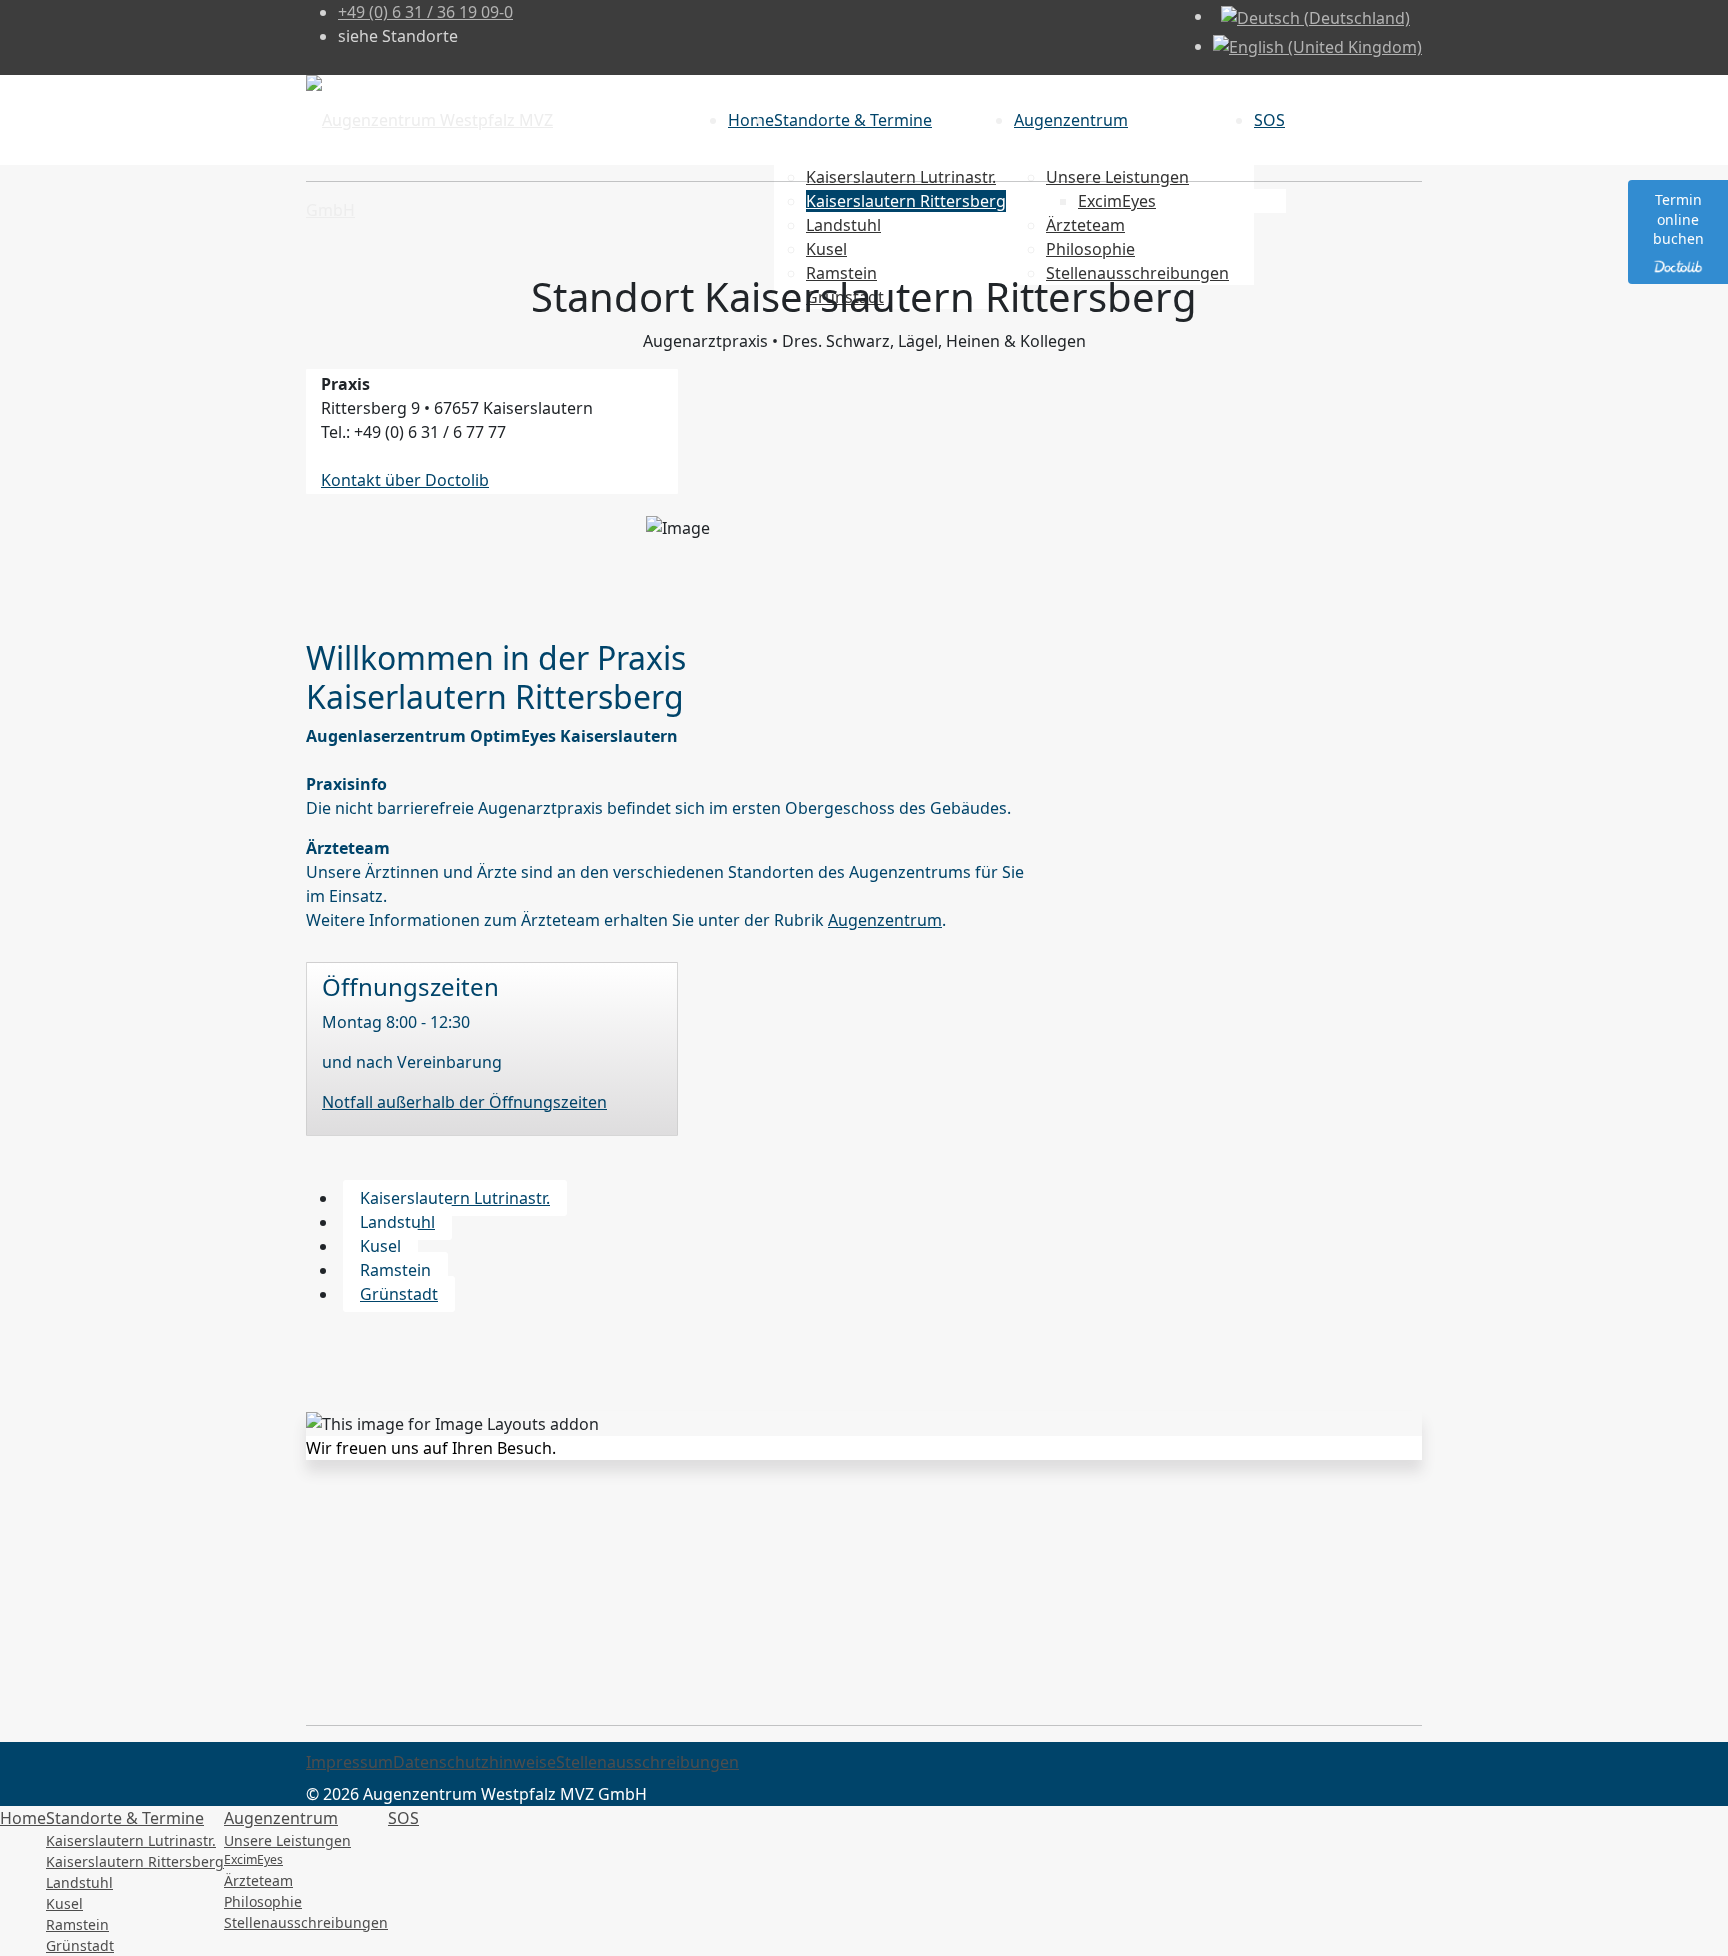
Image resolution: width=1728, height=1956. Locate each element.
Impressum (349, 1762)
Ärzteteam (258, 1880)
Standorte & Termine (853, 120)
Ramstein (395, 1270)
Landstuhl (397, 1222)
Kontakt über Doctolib (405, 480)
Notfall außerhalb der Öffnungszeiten (464, 1102)
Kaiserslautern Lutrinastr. (455, 1198)
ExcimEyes (253, 1859)
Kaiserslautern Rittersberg (135, 1861)
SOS (1269, 120)
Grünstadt (399, 1294)
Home (751, 120)
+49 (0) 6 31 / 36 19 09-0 (425, 12)
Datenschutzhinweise (474, 1762)
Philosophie (263, 1901)
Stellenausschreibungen (647, 1762)
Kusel (380, 1246)
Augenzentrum (1071, 120)
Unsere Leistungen (287, 1840)
